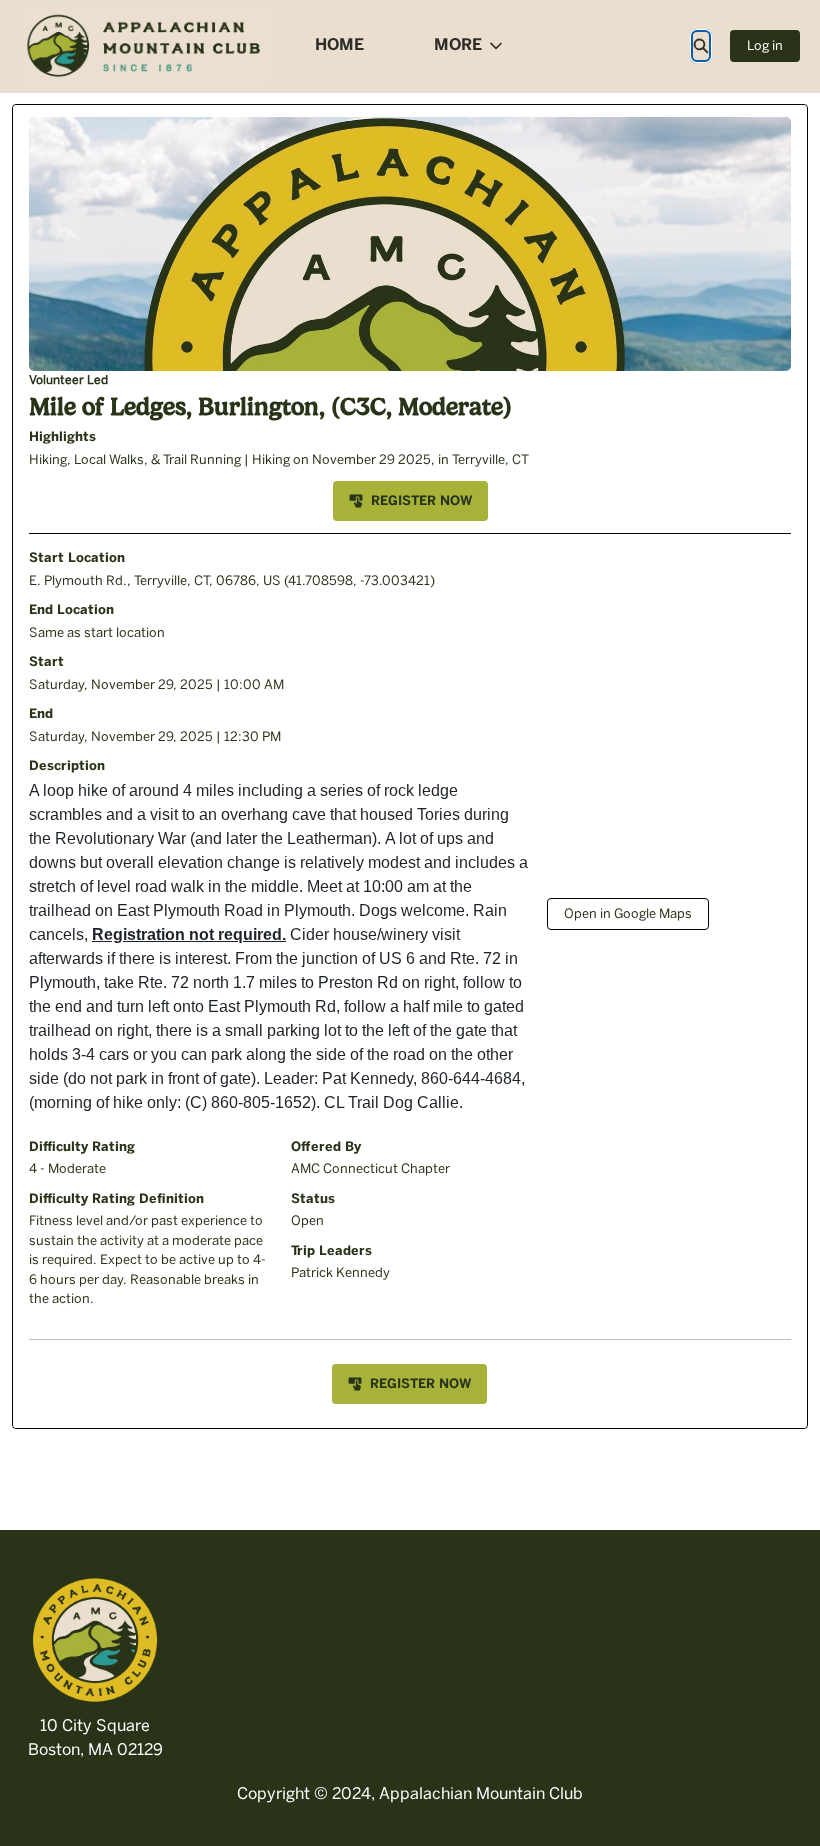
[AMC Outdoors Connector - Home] (145, 46)
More (458, 44)
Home (339, 44)
